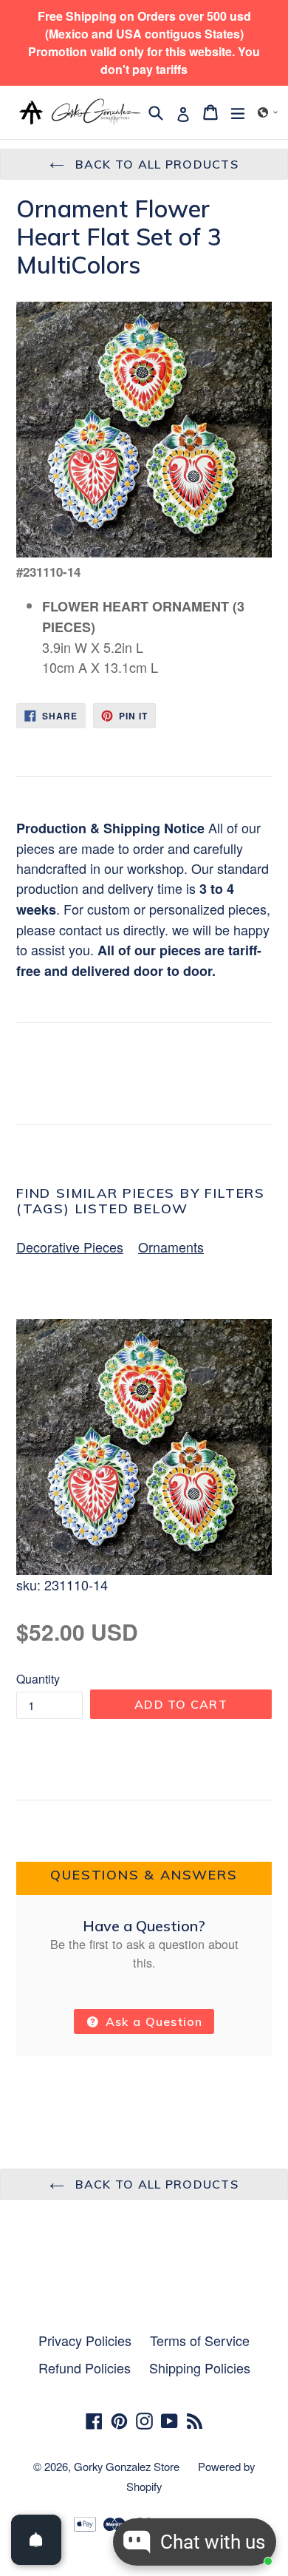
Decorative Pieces (70, 1247)
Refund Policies (85, 2367)
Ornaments (171, 1247)
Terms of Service (200, 2340)
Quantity (38, 1679)
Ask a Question (152, 2021)
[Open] (36, 2540)
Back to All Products (155, 164)
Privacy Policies (85, 2340)
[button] (268, 112)
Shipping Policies (200, 2367)
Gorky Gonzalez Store (127, 2466)
